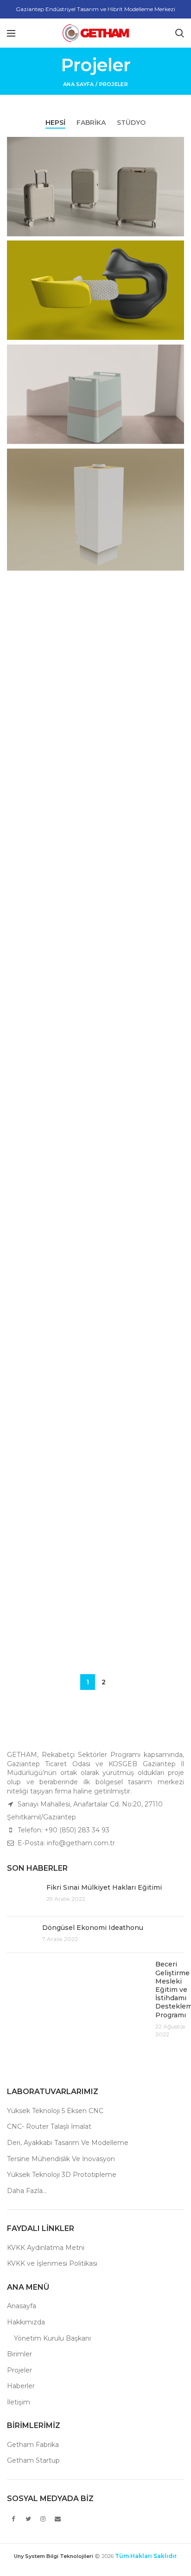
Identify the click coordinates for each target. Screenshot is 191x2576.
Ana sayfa (79, 84)
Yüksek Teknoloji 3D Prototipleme (62, 2175)
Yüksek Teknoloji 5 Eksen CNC (55, 2111)
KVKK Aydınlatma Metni (46, 2248)
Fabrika (91, 123)
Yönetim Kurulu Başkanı (52, 2338)
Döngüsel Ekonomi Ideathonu (93, 1928)
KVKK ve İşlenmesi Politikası (52, 2263)
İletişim (19, 2402)
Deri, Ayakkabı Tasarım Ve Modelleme (68, 2143)
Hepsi (55, 123)
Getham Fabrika (33, 2445)
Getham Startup (33, 2460)
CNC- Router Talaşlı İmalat (49, 2126)
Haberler (21, 2386)
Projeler (19, 2370)
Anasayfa (22, 2306)
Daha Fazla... (27, 2191)
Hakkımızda (26, 2322)
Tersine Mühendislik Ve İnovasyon (61, 2159)
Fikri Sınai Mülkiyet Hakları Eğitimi (104, 1887)
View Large (177, 144)
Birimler (19, 2354)
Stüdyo (131, 123)
